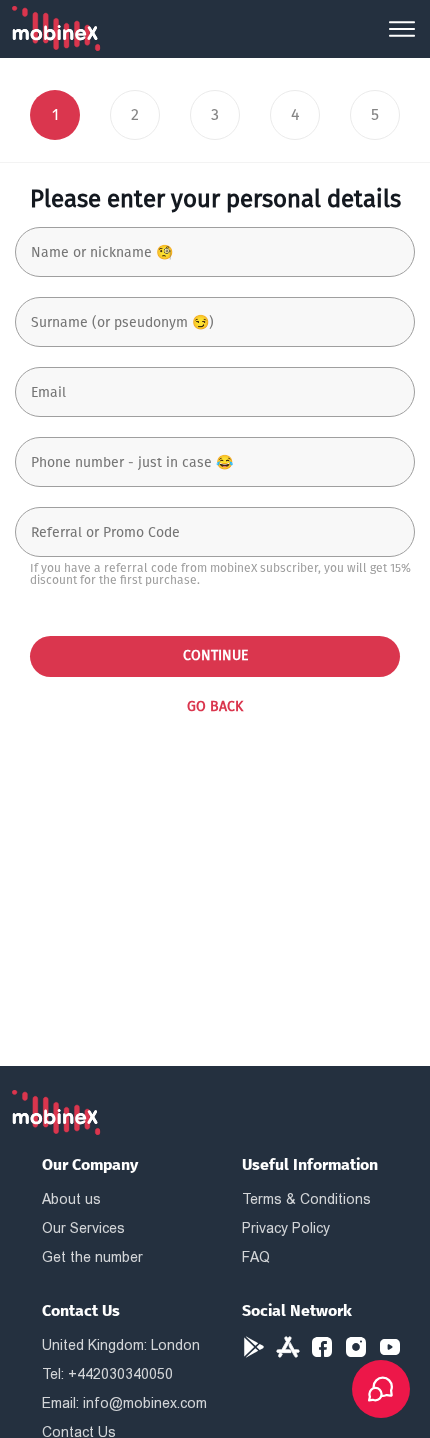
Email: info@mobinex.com (124, 1403)
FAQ (256, 1257)
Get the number (92, 1257)
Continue (215, 655)
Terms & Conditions (306, 1199)
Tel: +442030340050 (107, 1374)
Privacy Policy (286, 1228)
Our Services (83, 1228)
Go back (215, 706)
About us (71, 1199)
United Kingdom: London (121, 1345)
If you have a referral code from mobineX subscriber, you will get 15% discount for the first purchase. (220, 574)
